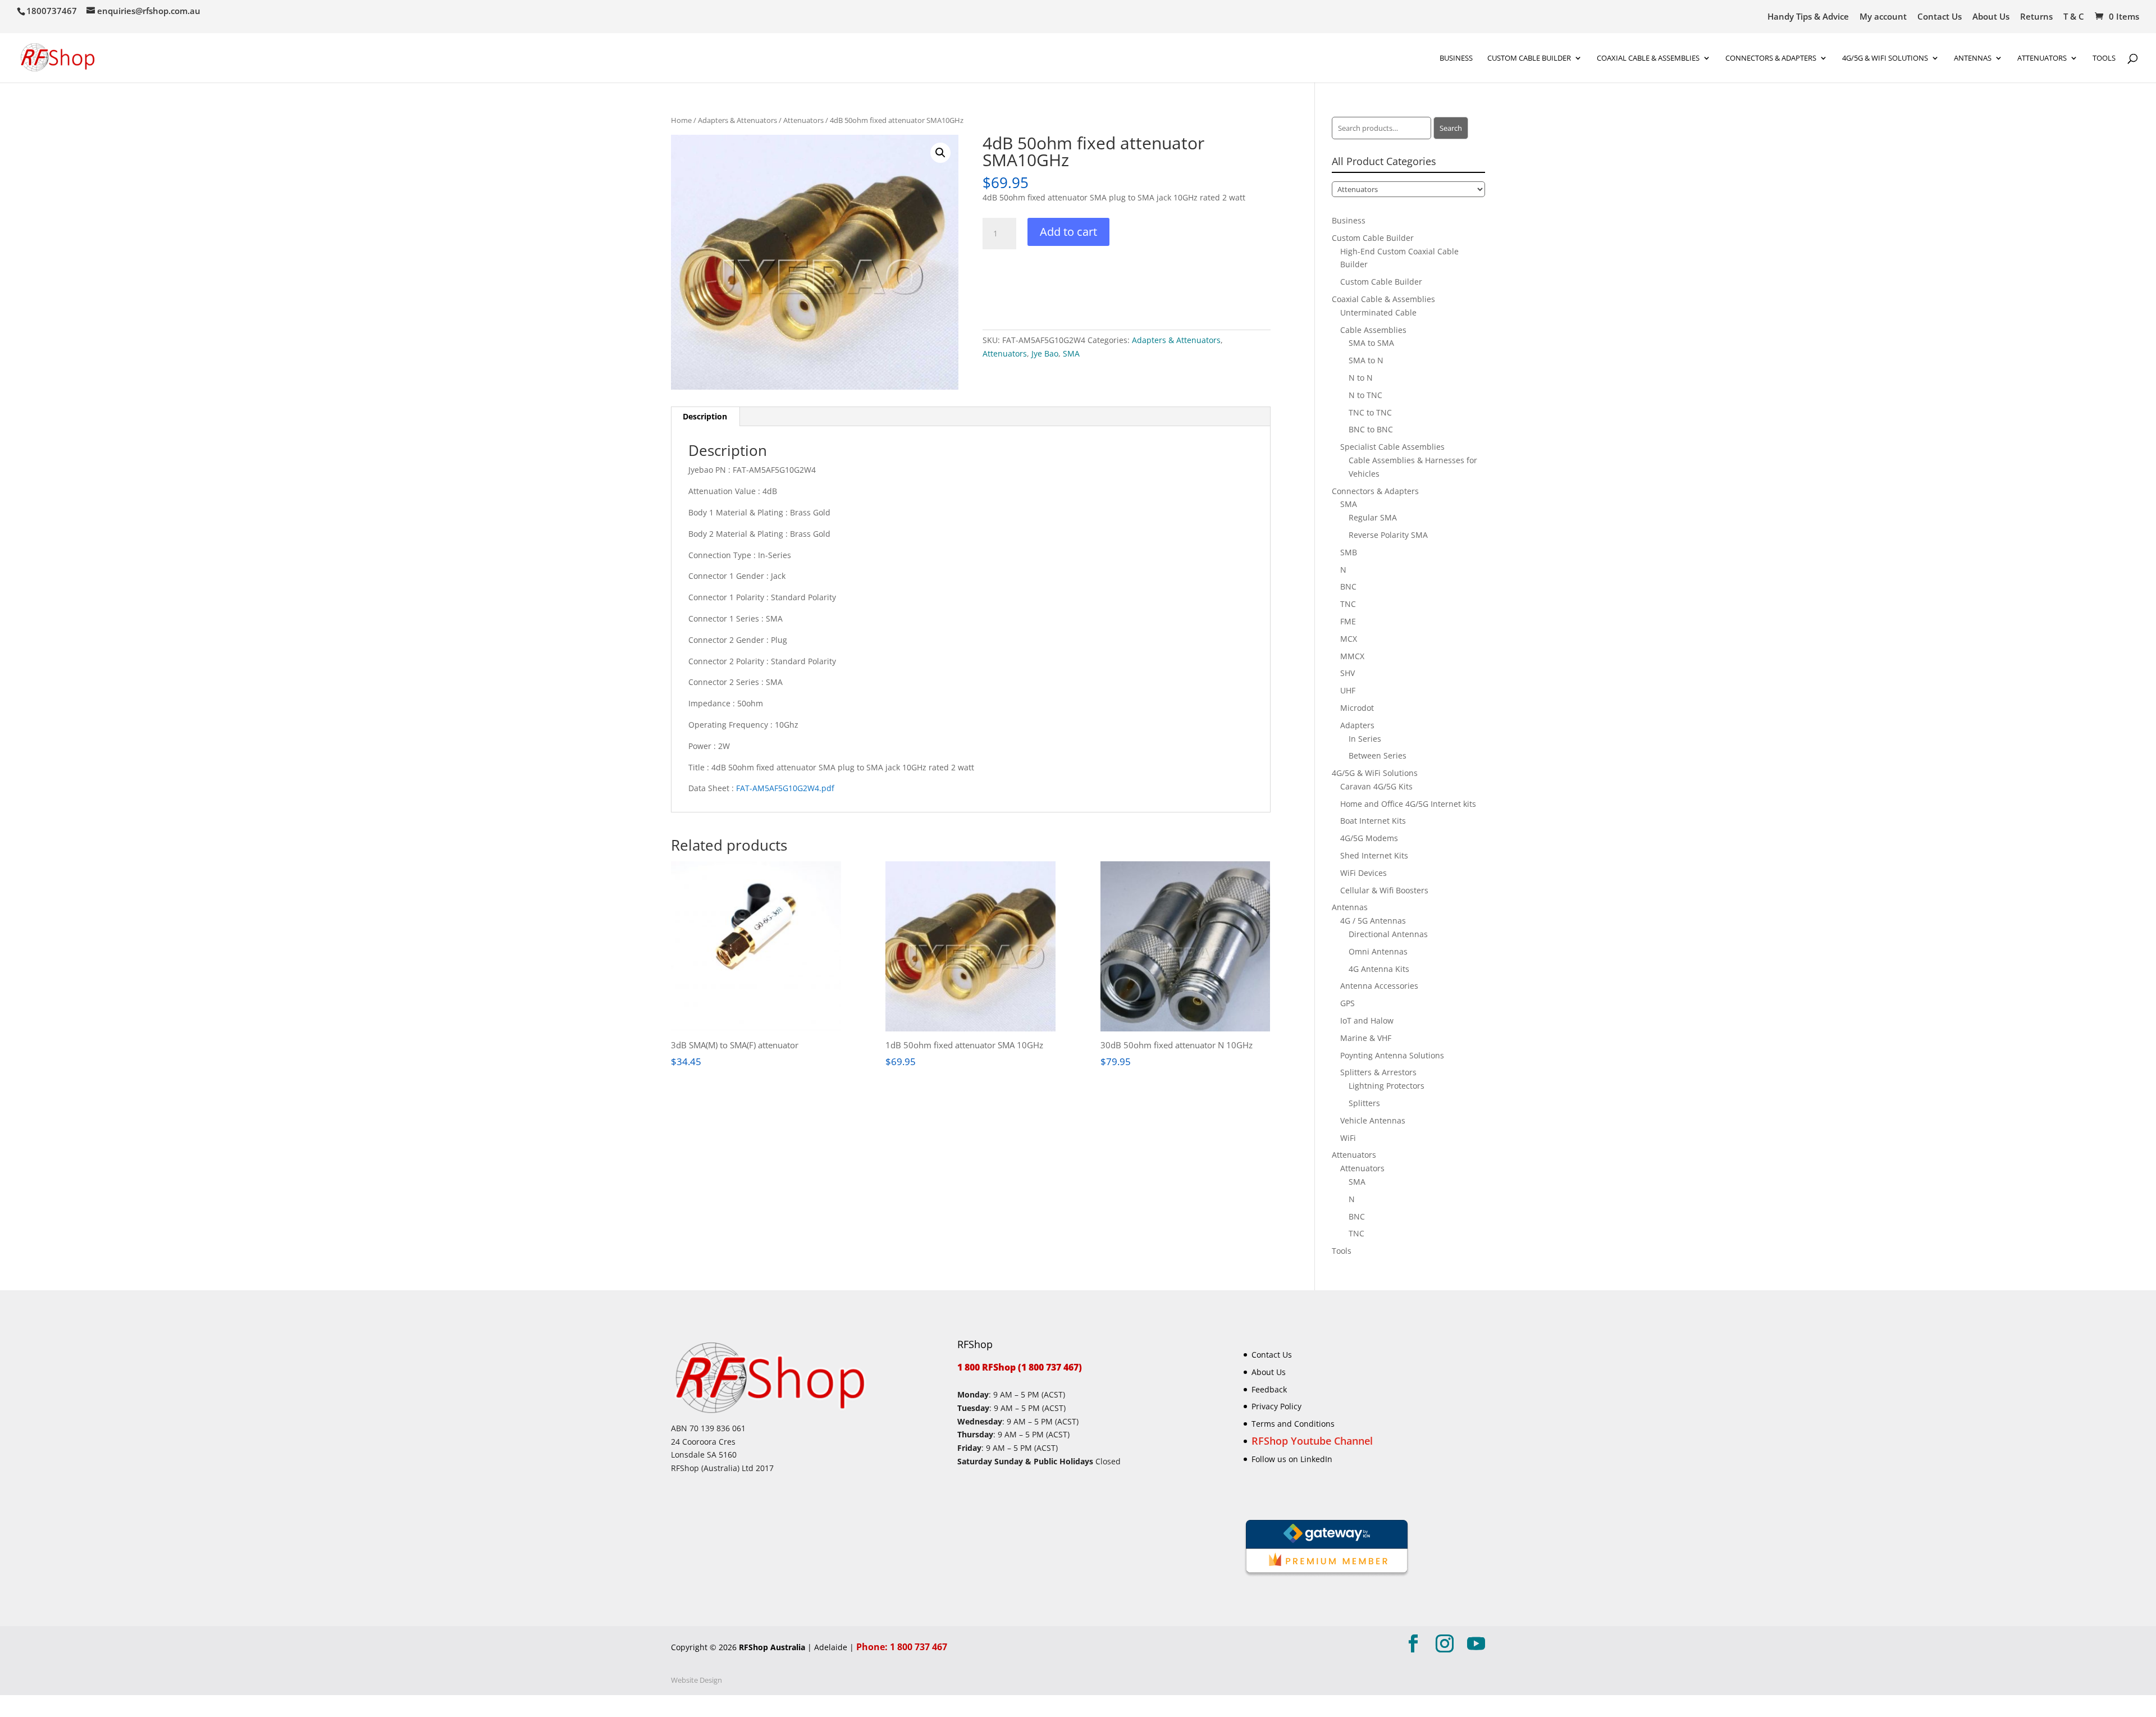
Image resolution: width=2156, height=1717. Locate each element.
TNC (1348, 604)
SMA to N (1366, 360)
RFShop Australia (772, 1647)
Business (1456, 58)
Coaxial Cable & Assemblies (1648, 58)
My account (1883, 17)
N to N (1361, 378)
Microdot (1357, 708)
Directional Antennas (1388, 934)
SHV (1347, 673)
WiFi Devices (1364, 873)
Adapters (1357, 725)
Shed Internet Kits (1374, 855)
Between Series (1378, 755)
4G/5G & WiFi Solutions (1885, 58)
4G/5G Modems (1369, 838)
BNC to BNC (1371, 429)
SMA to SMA (1371, 343)
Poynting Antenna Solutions (1392, 1055)
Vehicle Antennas (1373, 1120)
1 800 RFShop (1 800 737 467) (1020, 1367)
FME (1348, 621)
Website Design (696, 1680)
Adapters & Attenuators (737, 120)
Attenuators (803, 120)
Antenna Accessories (1379, 986)
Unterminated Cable (1378, 312)
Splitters (1364, 1103)
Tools (2104, 58)
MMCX (1352, 656)
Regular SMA (1373, 517)
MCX (1349, 639)
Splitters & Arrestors (1378, 1072)
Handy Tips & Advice (1808, 17)
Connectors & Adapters (1771, 58)
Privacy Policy (1276, 1406)
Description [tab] (705, 416)
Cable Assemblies (1373, 330)
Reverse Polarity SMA (1388, 535)
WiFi (1348, 1138)
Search (1451, 128)
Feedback (1269, 1389)
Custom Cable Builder (1529, 58)
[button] (940, 153)
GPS (1347, 1003)
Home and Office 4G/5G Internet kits (1408, 804)
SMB (1349, 552)
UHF (1348, 690)
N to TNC (1365, 395)
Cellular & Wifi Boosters (1384, 890)
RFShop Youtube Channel (1312, 1441)
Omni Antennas (1378, 951)
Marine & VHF (1366, 1038)
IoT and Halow (1367, 1020)
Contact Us (1940, 17)
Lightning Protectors (1387, 1086)
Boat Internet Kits (1373, 821)
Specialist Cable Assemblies (1392, 447)
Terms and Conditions (1293, 1424)
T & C (2074, 17)
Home (681, 120)
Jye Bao (1045, 353)
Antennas (1973, 58)
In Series (1365, 739)
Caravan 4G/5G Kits (1376, 786)
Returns (2036, 17)
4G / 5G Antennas (1373, 921)
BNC (1348, 586)
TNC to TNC (1370, 412)
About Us (1991, 17)
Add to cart (1068, 232)
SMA (1071, 353)
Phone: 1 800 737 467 (902, 1647)
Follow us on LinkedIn (1292, 1459)
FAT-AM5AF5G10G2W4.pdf (785, 788)
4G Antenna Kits (1379, 969)
